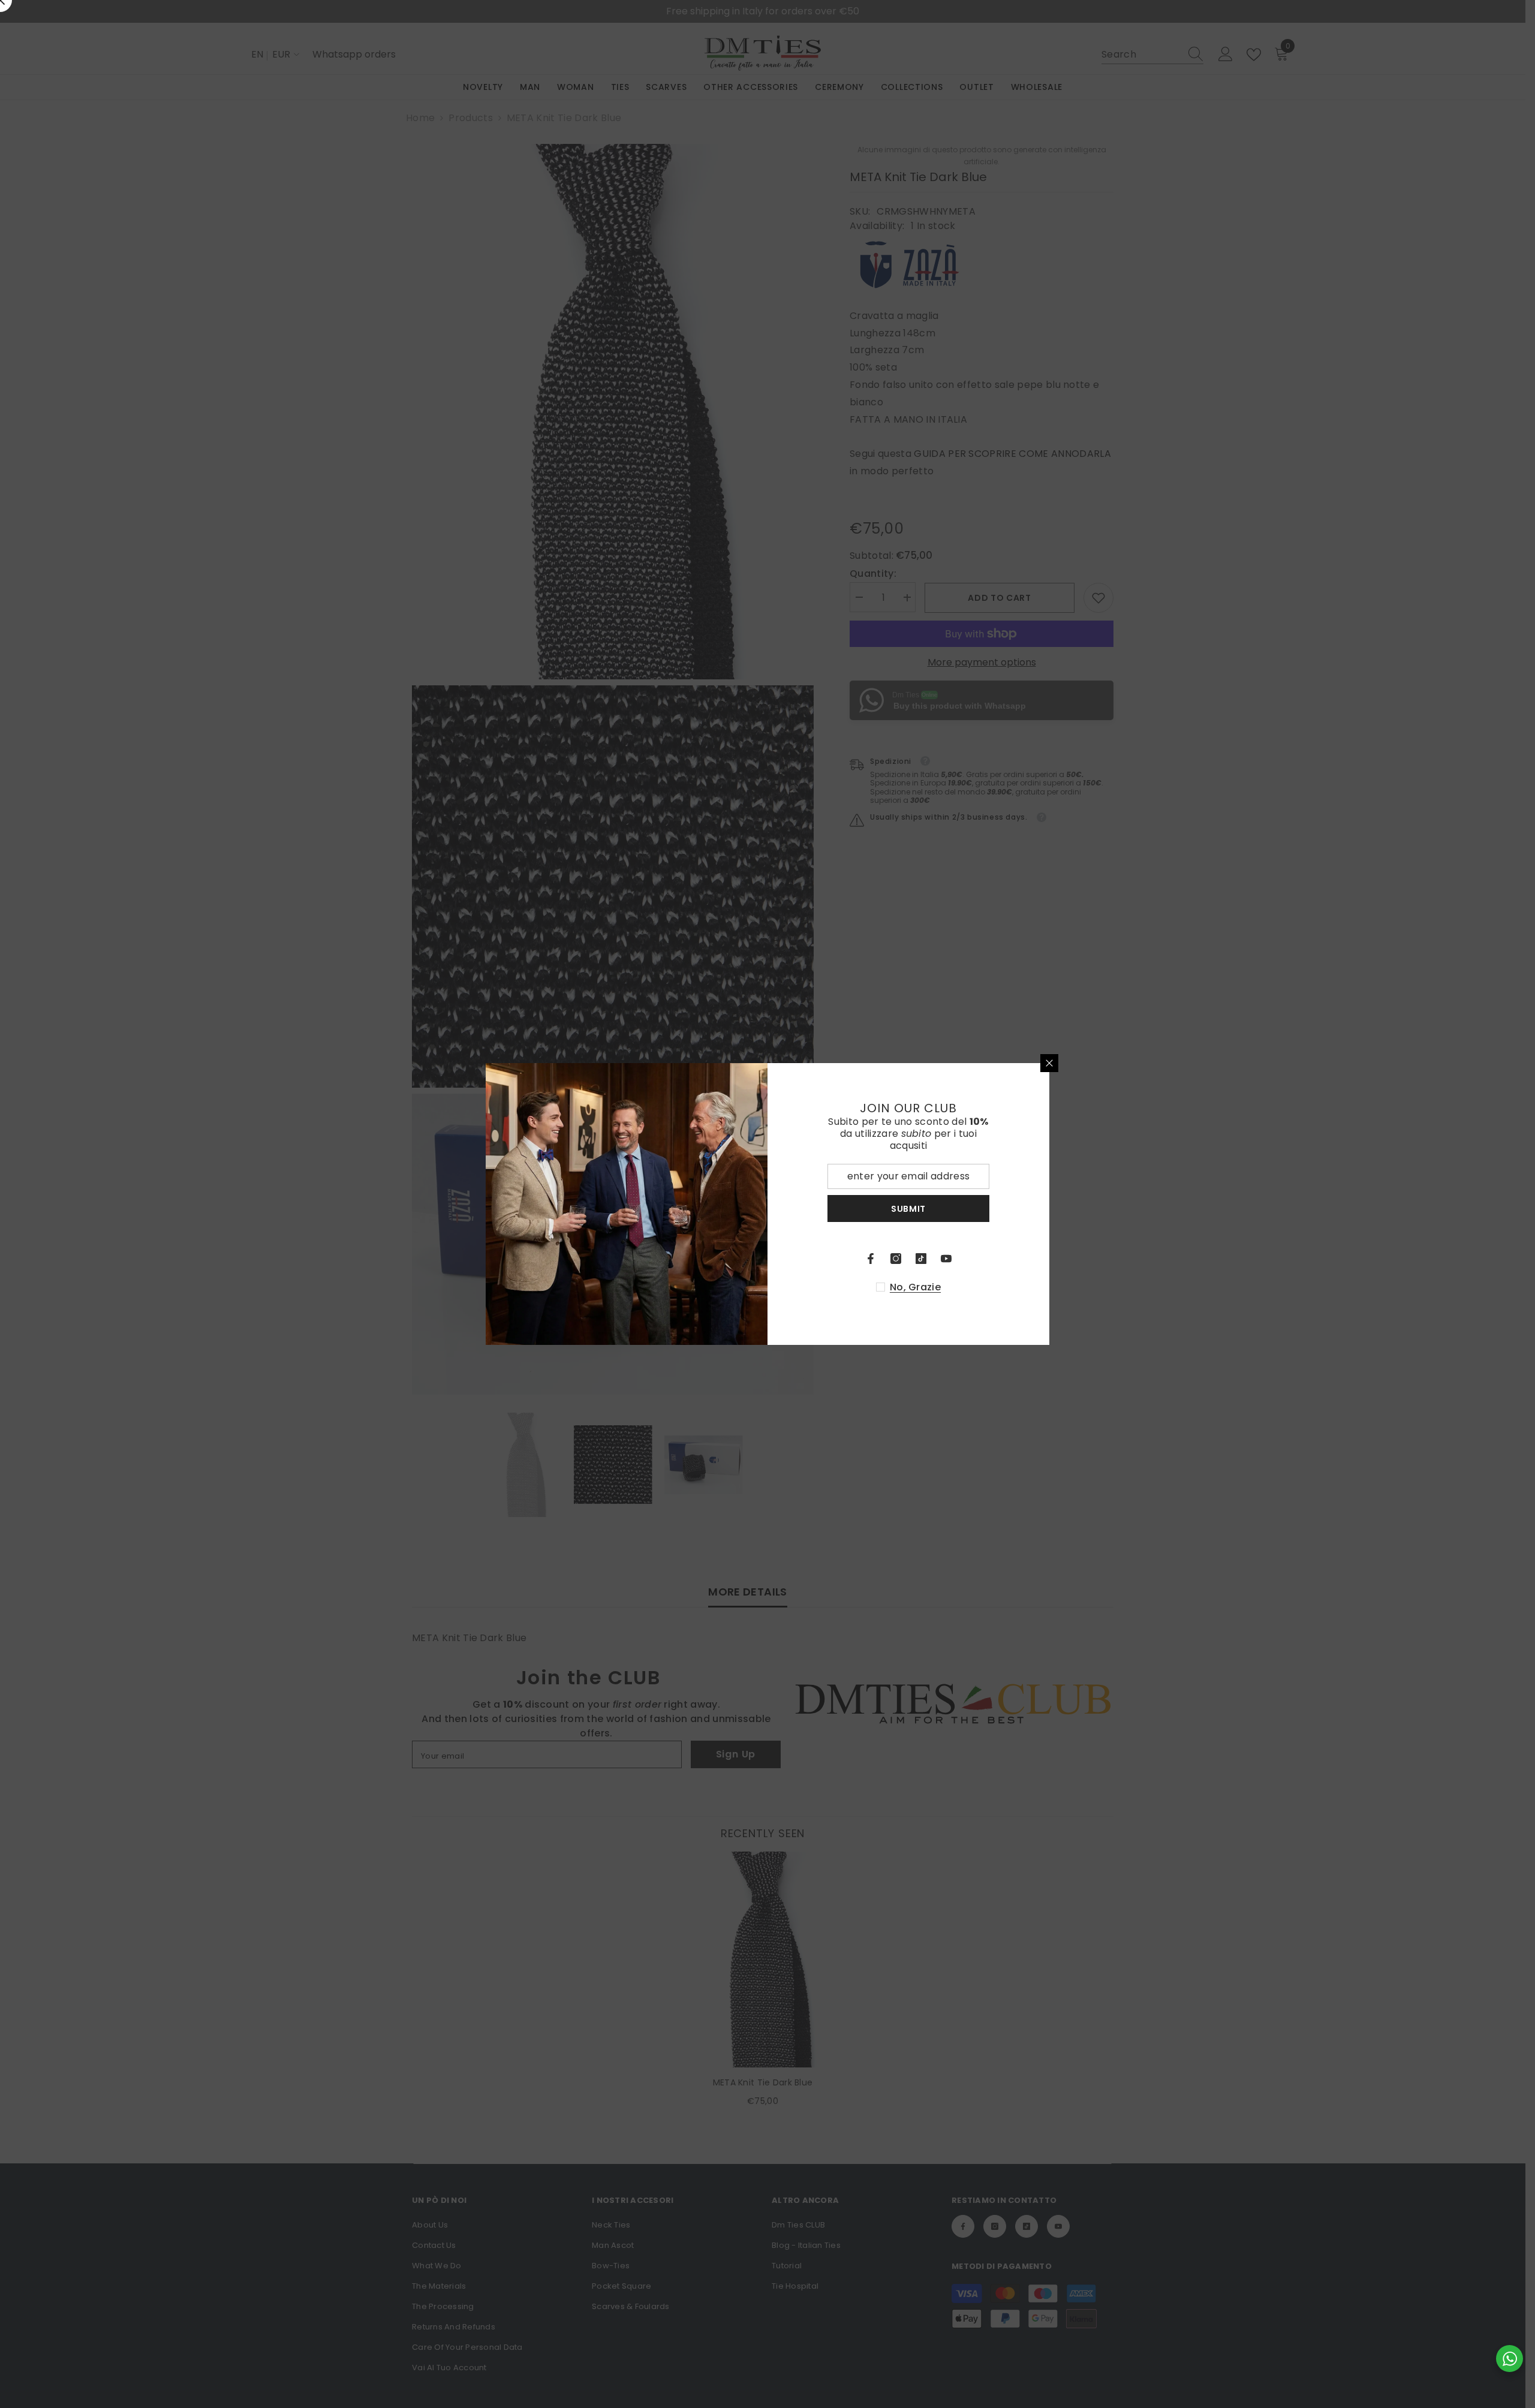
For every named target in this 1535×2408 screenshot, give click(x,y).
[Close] (1049, 1063)
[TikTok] (921, 1259)
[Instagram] (896, 1259)
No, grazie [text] (915, 1287)
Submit (908, 1209)
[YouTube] (946, 1259)
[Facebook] (871, 1259)
